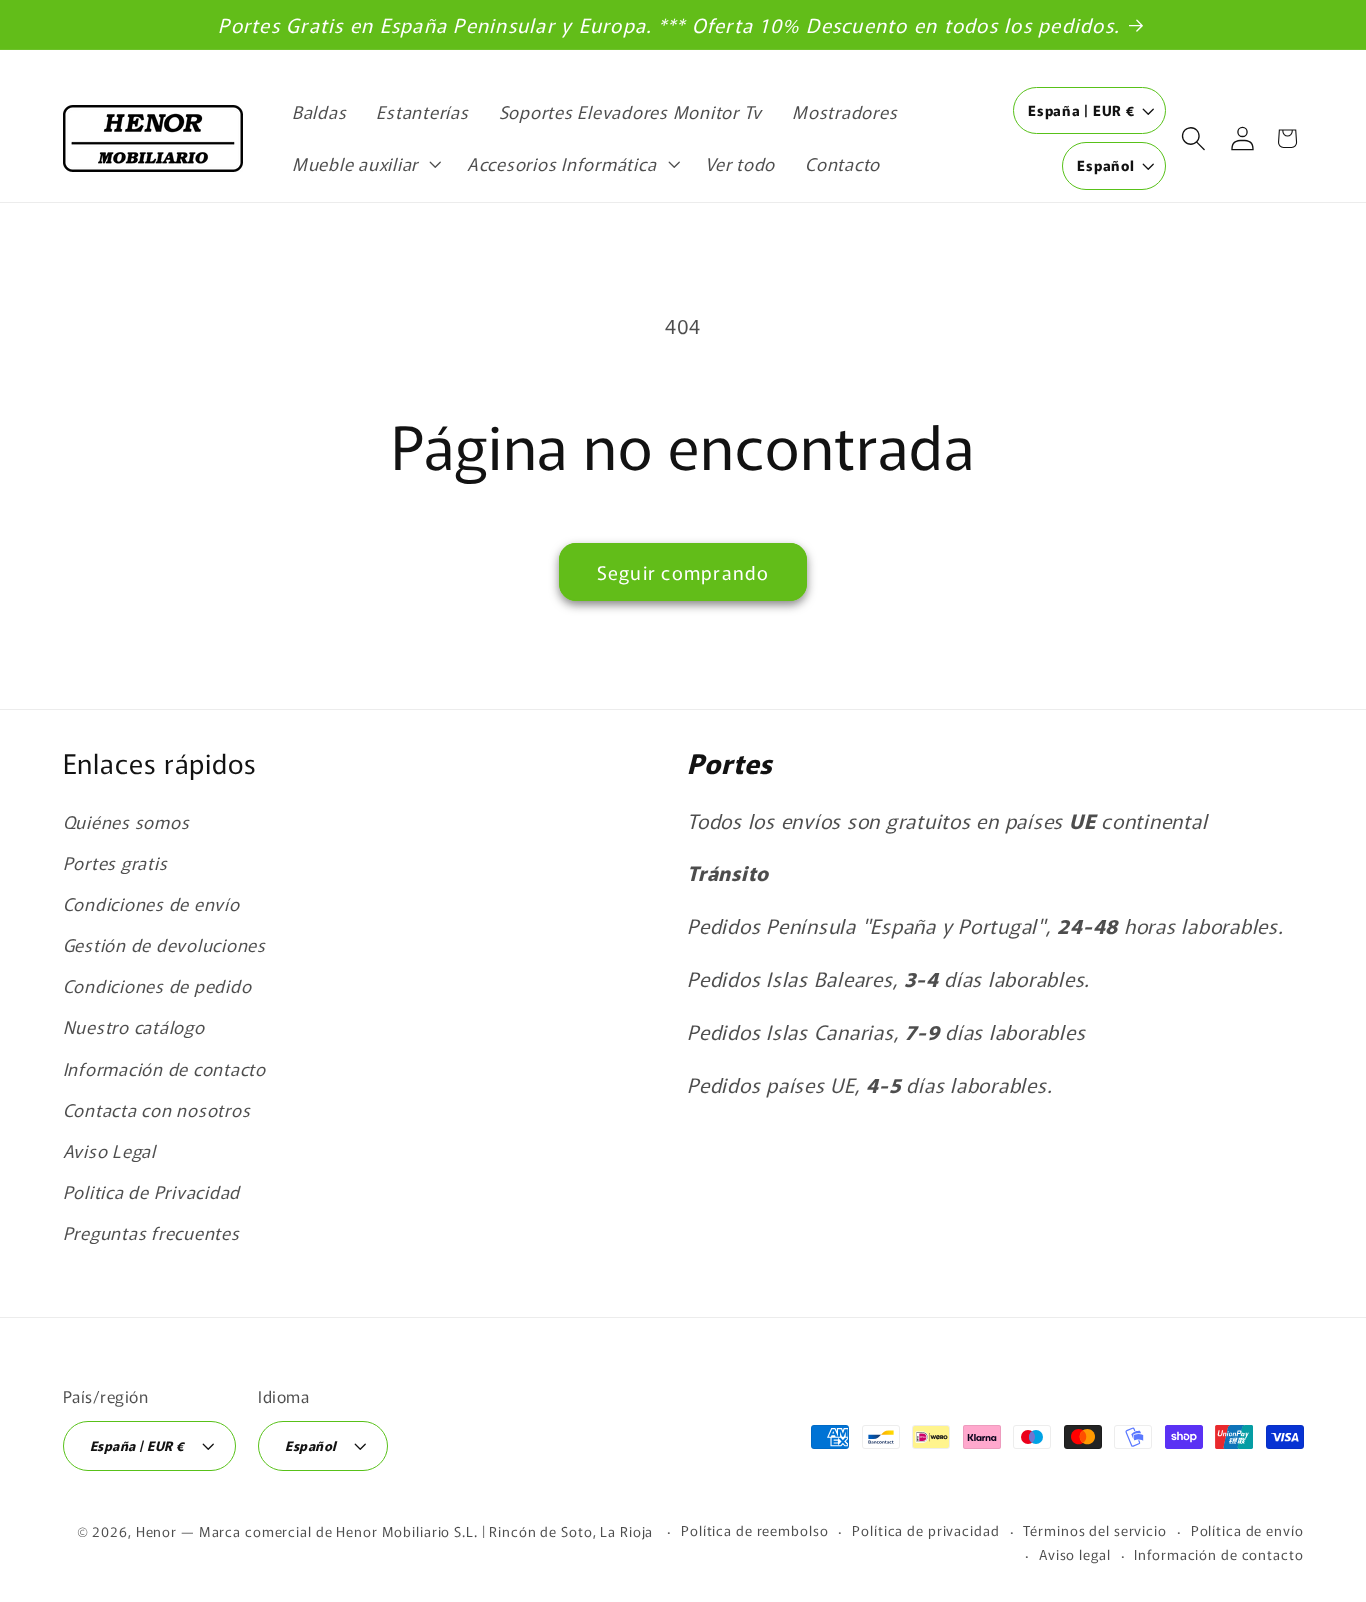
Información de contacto (164, 1068)
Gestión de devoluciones (164, 944)
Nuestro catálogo (134, 1026)
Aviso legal (1075, 1554)
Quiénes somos (126, 821)
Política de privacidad (925, 1530)
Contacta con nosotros (157, 1109)
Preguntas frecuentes (151, 1232)
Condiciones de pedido (157, 985)
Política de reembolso (754, 1530)
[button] (364, 164)
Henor (156, 1531)
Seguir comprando (683, 571)
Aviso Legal (109, 1150)
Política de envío (1247, 1530)
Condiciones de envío (151, 903)
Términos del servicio (1094, 1530)
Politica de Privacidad (152, 1191)
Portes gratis (115, 862)
